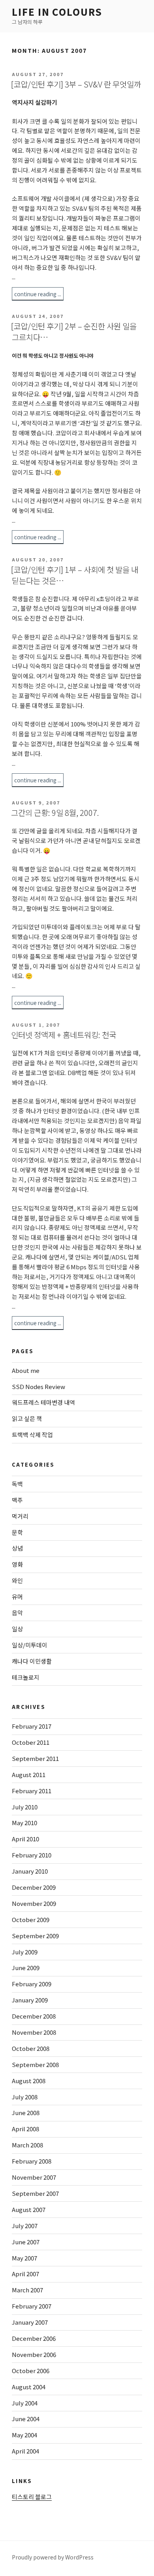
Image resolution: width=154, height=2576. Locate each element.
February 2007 (32, 2306)
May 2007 (24, 2258)
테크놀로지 (26, 1677)
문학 (17, 1532)
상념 (17, 1548)
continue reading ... (38, 294)
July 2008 (25, 2097)
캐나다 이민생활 (32, 1661)
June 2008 (26, 2113)
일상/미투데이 (30, 1645)
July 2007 (25, 2226)
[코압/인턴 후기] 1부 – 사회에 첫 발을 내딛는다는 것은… (75, 575)
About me (26, 1370)
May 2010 (24, 1823)
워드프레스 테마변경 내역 (43, 1402)
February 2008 (32, 2161)
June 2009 (26, 1968)
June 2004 (26, 2419)
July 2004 (25, 2403)
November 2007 (34, 2177)
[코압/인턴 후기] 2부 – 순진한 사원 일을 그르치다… (74, 332)
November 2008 (34, 2032)
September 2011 (35, 1758)
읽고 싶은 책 (27, 1418)
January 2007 (30, 2322)
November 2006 (34, 2354)
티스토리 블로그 (32, 2497)
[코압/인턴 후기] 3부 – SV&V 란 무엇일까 (76, 84)
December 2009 (34, 1887)
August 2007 (29, 2209)
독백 (17, 1484)
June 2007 (26, 2242)
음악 (17, 1613)
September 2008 (35, 2064)
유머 (17, 1596)
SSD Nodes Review (38, 1386)
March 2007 (27, 2290)
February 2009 (32, 1984)
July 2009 (25, 1952)
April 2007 (25, 2274)
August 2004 (29, 2387)
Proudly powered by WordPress (53, 2557)
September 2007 (35, 2193)
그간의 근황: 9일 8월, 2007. (55, 813)
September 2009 (35, 1936)
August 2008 (29, 2081)
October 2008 (31, 2048)
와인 (17, 1580)
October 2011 (31, 1742)
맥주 (17, 1500)
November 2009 (34, 1903)
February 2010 (32, 1855)
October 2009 (31, 1919)
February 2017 (32, 1726)
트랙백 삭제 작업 (32, 1435)
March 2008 (27, 2145)
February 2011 (32, 1791)
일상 (17, 1629)
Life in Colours (57, 12)
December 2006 (34, 2338)
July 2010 (25, 1807)
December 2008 (34, 2016)
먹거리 (20, 1516)
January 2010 (30, 1871)
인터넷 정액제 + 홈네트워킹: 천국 (64, 1035)
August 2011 (29, 1775)
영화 (17, 1564)
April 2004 (25, 2451)
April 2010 (25, 1839)
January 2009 (30, 2000)
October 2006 (31, 2371)
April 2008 (25, 2129)
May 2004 (24, 2435)
